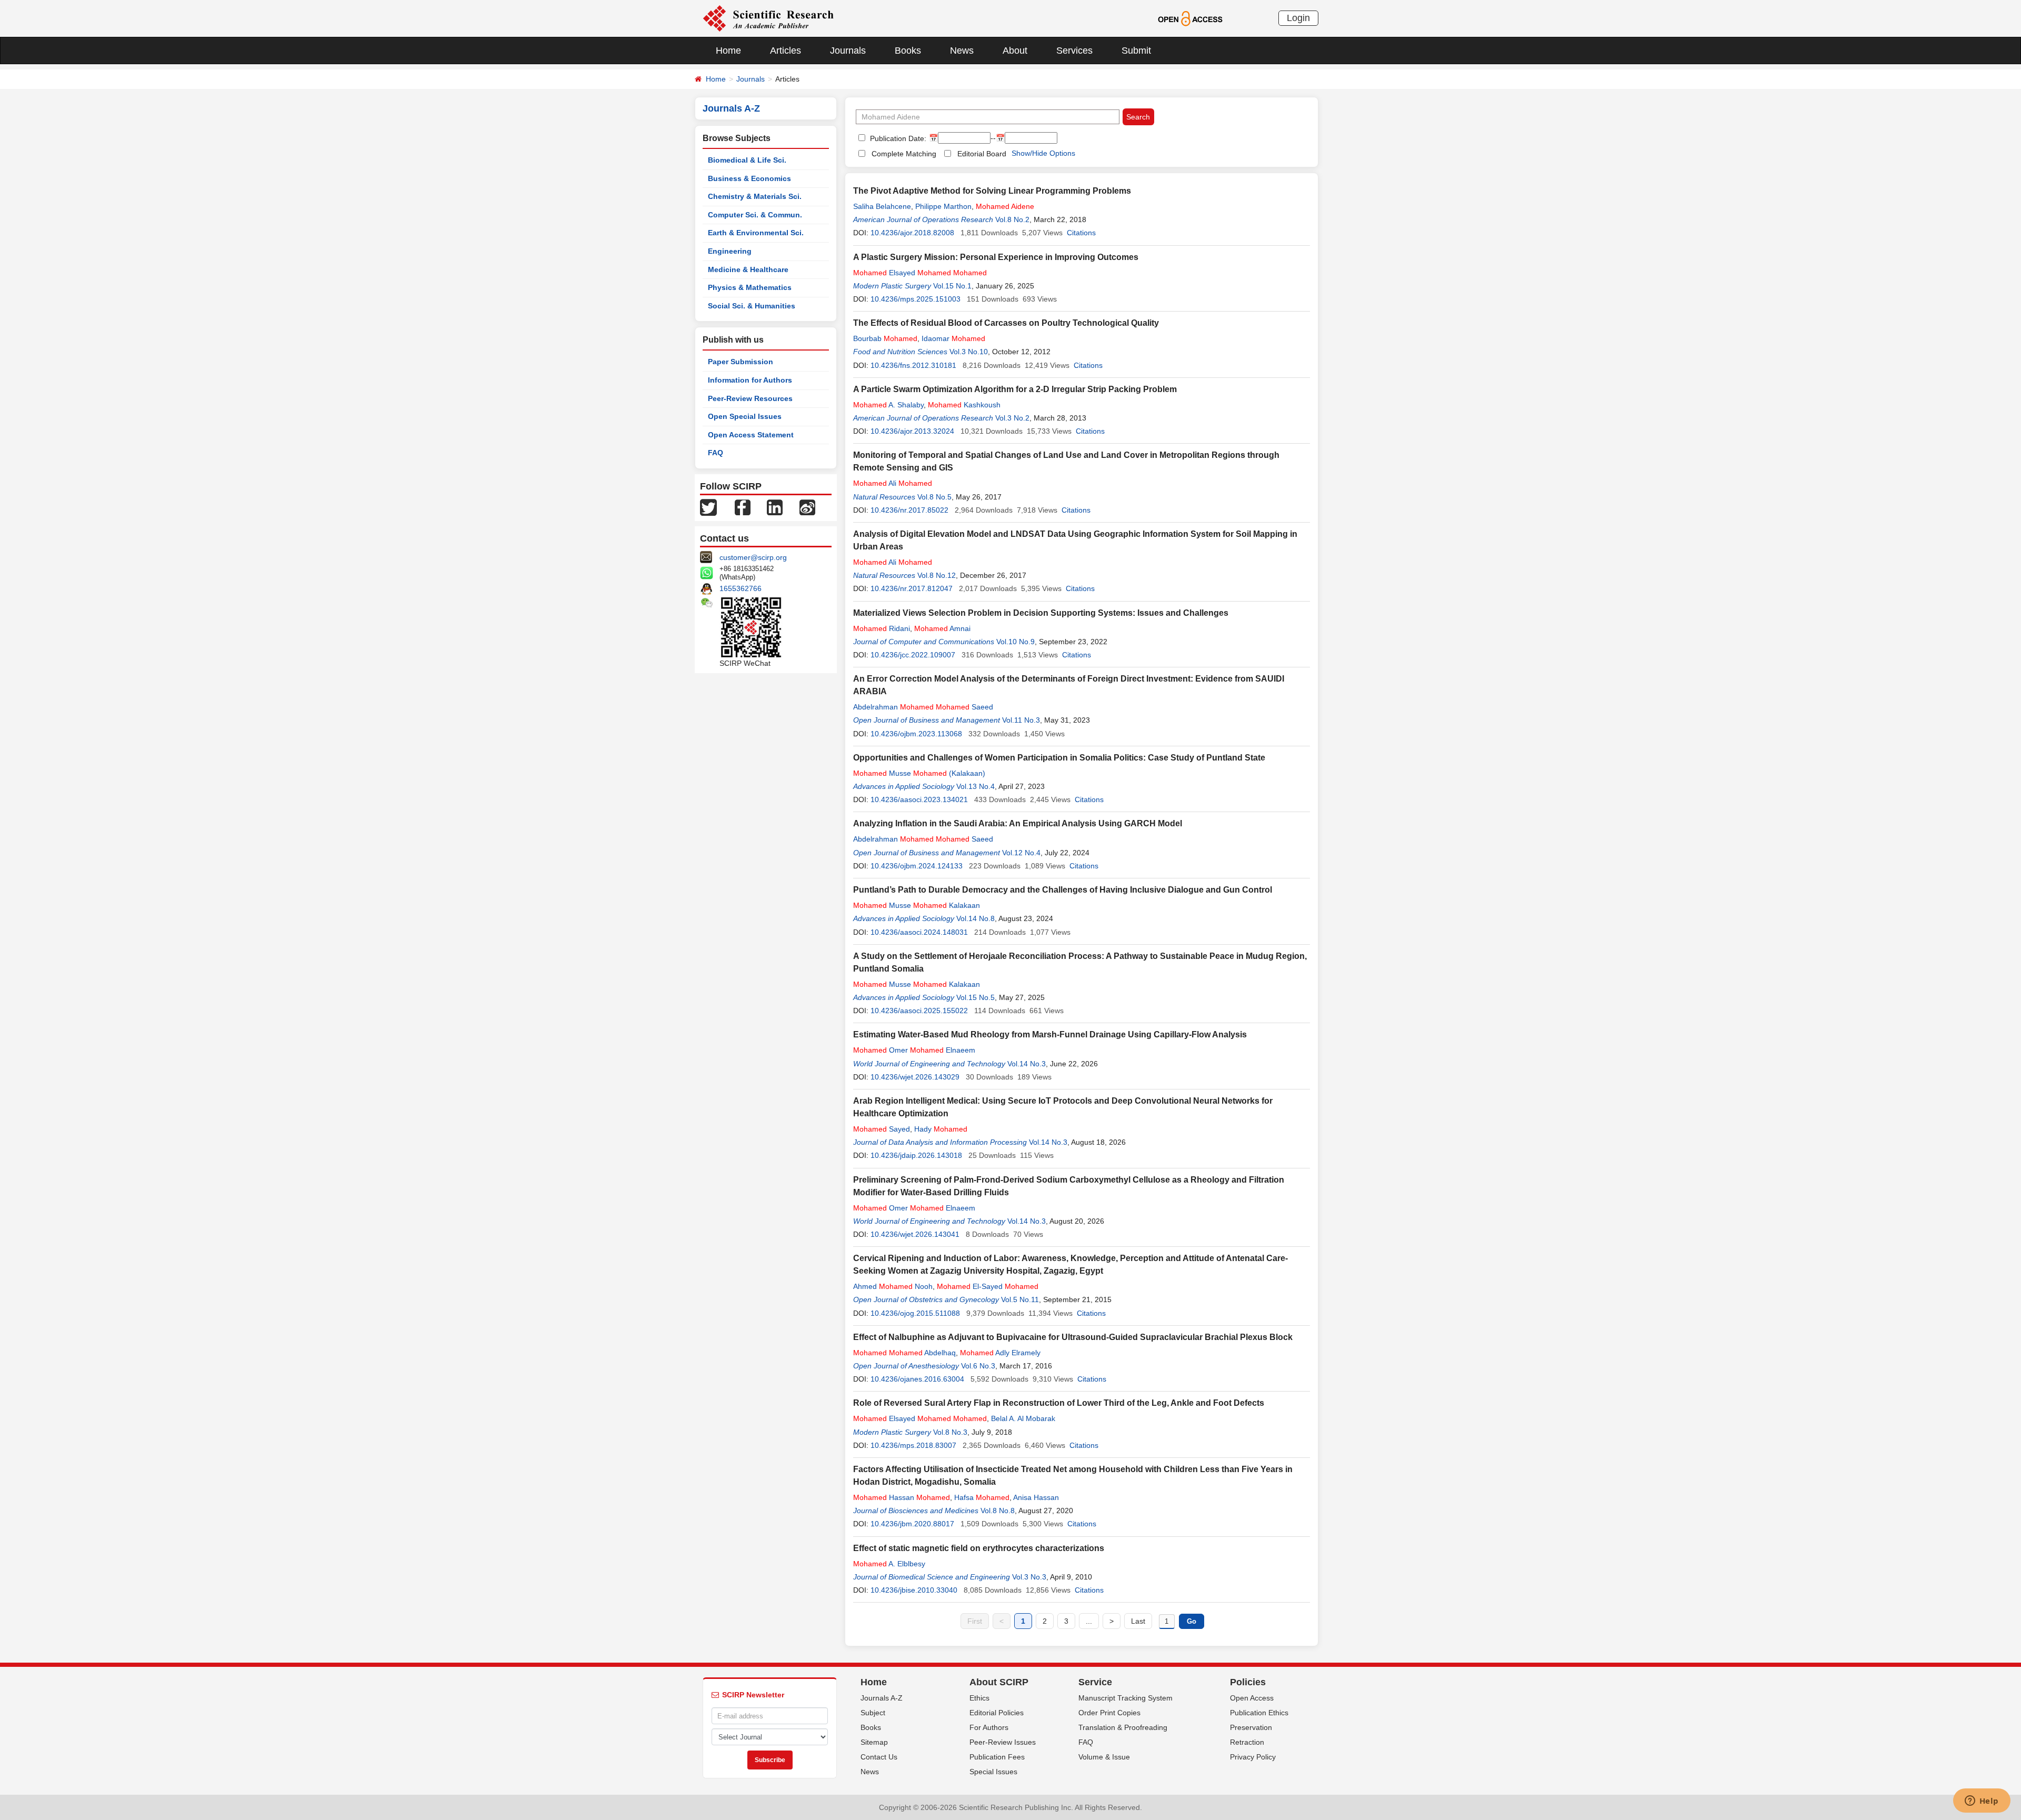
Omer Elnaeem (914, 1050)
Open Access (1252, 1698)
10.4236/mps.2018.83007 (913, 1445)
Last (1138, 1621)
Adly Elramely (1000, 1353)
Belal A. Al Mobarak (1023, 1418)
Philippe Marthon (943, 206)
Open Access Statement (751, 435)
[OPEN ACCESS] (1190, 18)
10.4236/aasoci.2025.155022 (919, 1011)
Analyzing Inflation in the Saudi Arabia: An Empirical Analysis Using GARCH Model (1018, 823)
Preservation (1251, 1727)
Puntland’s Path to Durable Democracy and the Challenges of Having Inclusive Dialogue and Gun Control (1063, 890)
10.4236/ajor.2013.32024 (912, 431)
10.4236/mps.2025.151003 (916, 299)
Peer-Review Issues (1003, 1742)
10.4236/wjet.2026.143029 (915, 1077)
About (1015, 51)
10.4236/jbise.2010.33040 (914, 1590)
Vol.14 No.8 (976, 918)
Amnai (942, 628)
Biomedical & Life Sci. (747, 160)
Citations (1081, 233)
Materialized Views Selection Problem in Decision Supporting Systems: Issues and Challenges (1041, 613)
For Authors (989, 1727)
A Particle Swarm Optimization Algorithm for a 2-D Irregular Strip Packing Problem (1015, 389)
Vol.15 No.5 (976, 997)
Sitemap (874, 1742)
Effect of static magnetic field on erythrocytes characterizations (979, 1548)
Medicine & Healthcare (748, 269)
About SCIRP (999, 1682)
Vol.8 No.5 (934, 497)
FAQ (716, 453)
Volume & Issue (1104, 1757)
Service (1095, 1682)
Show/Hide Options (1043, 153)
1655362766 (741, 588)
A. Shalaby (888, 405)
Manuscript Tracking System (1125, 1698)
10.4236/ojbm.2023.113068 (916, 734)
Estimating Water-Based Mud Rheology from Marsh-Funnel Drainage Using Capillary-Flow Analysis (1050, 1034)
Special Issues (993, 1772)
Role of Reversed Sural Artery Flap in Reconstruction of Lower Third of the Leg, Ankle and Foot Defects (1059, 1403)
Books (908, 51)
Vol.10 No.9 (1015, 642)
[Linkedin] (775, 507)
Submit (1136, 51)
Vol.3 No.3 (1029, 1577)
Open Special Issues (745, 416)
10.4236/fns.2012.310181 (913, 365)
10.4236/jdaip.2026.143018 (916, 1155)
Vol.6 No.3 (978, 1366)
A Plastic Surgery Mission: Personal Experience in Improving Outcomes (996, 257)
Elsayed (920, 273)
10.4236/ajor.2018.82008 (912, 233)
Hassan (902, 1497)
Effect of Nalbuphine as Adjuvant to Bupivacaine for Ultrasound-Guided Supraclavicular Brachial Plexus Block (1073, 1337)
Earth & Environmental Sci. (756, 233)
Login (1298, 18)
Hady (941, 1129)
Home (728, 51)
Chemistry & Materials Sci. (755, 196)
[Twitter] (708, 507)
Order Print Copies (1109, 1713)
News (962, 51)
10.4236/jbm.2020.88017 (912, 1524)
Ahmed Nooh (893, 1286)
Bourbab (885, 338)
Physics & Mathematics (750, 287)
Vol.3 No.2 (1012, 418)
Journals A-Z (882, 1698)
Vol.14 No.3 (1027, 1064)
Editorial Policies (997, 1713)
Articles (786, 51)
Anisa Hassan (1036, 1497)
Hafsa (982, 1497)
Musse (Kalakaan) (919, 773)
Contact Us (879, 1757)
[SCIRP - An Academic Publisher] (768, 18)
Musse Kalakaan (917, 905)
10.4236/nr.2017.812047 (912, 588)
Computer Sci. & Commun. (755, 215)
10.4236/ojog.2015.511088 (915, 1313)
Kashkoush (964, 405)
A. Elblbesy (889, 1564)
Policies (1248, 1682)
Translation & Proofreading (1123, 1727)
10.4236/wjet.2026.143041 (915, 1234)
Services (1074, 51)
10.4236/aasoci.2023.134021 (919, 799)
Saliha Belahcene (882, 206)
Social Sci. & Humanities (752, 306)
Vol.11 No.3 (1021, 720)
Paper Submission (741, 362)
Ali (893, 483)
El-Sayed (988, 1286)
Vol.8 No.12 (937, 575)
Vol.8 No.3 (950, 1432)
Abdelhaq (904, 1353)
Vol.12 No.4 (1021, 853)
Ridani (882, 628)
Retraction (1247, 1742)
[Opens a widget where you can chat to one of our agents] (1982, 1802)
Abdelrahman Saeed (923, 707)
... (1089, 1621)
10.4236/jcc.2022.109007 (913, 655)
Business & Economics (749, 178)
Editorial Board (982, 154)
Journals (848, 51)
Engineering (730, 251)
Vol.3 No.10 (969, 352)
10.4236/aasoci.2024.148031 (919, 932)
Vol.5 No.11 (1020, 1299)
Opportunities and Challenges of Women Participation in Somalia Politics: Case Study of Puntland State (1059, 758)
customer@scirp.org (753, 557)
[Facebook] (743, 507)
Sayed (882, 1129)
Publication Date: (897, 138)
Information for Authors (750, 380)
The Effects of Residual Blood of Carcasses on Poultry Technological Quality (1006, 323)
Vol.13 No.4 (976, 786)
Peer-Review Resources (750, 398)
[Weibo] (807, 507)
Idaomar (953, 338)
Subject (873, 1713)
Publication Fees (997, 1757)
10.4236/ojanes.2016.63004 (917, 1379)
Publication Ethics (1259, 1713)
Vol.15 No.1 (952, 286)
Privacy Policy (1253, 1757)
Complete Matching (904, 154)
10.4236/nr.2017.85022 (909, 510)
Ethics (979, 1698)
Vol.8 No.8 (998, 1511)
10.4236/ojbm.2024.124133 (917, 866)
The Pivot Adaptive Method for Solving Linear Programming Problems (992, 191)
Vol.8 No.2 (1012, 219)
